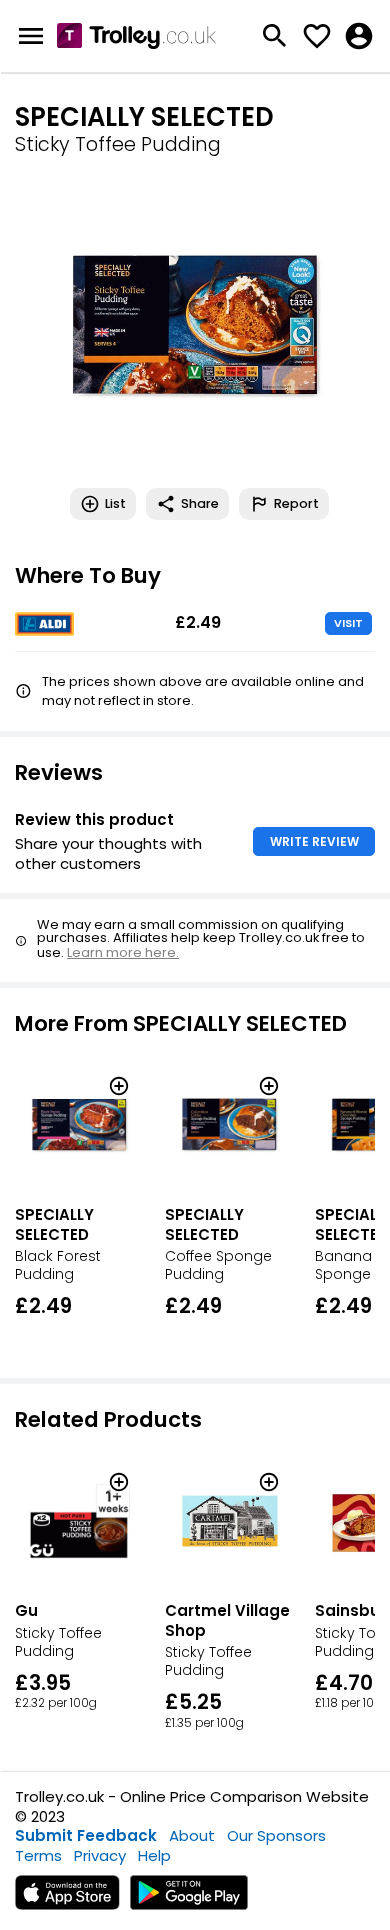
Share (200, 503)
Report (296, 503)
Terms (38, 1855)
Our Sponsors (276, 1835)
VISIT (348, 623)
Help (154, 1855)
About (192, 1835)
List (115, 503)
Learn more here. (123, 952)
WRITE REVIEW (314, 841)
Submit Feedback (86, 1835)
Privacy (100, 1855)
